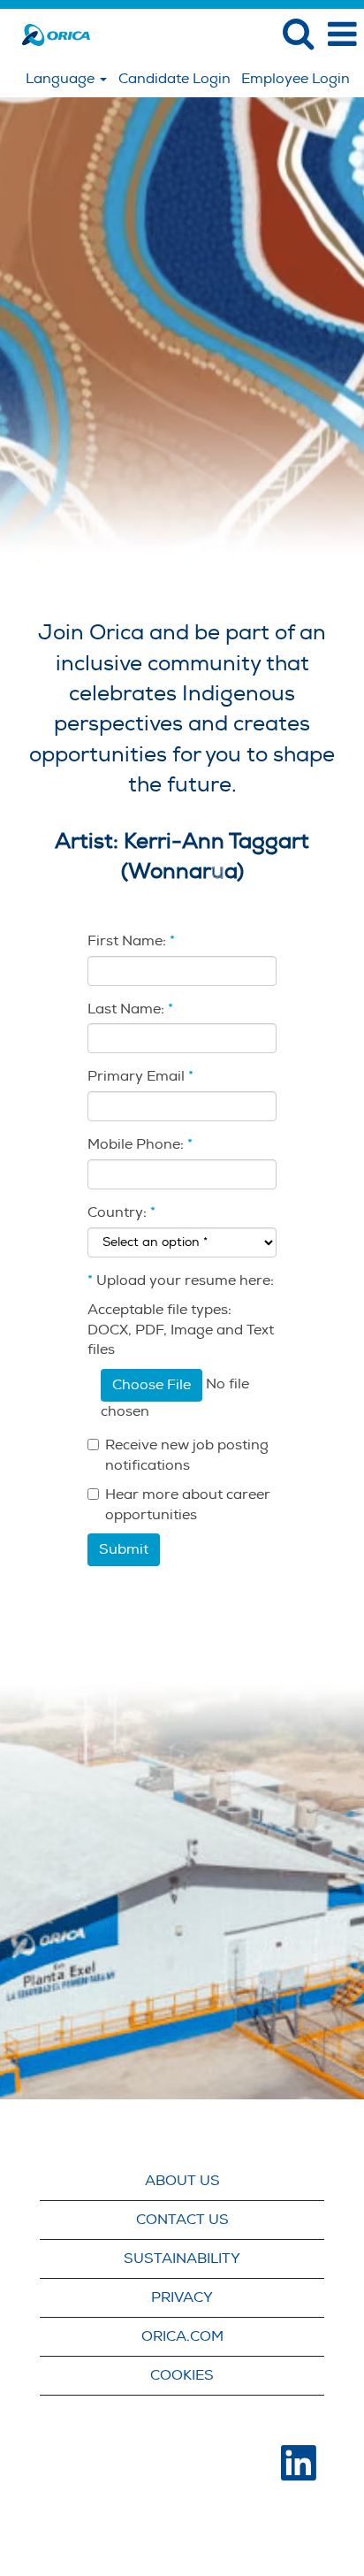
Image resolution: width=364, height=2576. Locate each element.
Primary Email (140, 1076)
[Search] (298, 34)
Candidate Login (174, 79)
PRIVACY (182, 2297)
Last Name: (130, 1009)
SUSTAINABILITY (182, 2259)
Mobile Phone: (140, 1144)
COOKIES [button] (182, 2375)
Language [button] (62, 79)
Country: (117, 1212)
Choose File (152, 1385)
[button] (342, 34)
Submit (124, 1549)
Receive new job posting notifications (187, 1455)
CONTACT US (182, 2220)
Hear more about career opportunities (188, 1505)
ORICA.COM (182, 2336)
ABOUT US (182, 2181)
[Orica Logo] (49, 34)
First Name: (131, 941)
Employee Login (296, 79)
